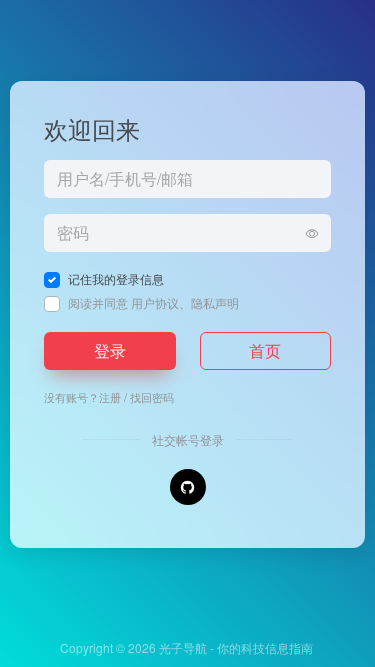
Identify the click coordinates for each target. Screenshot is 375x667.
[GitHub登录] (188, 487)
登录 (110, 350)
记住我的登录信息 (116, 278)
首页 (265, 350)
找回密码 (152, 397)
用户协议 (155, 302)
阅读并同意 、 (153, 302)
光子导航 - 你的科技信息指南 (236, 647)
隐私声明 (215, 302)
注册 (110, 397)
